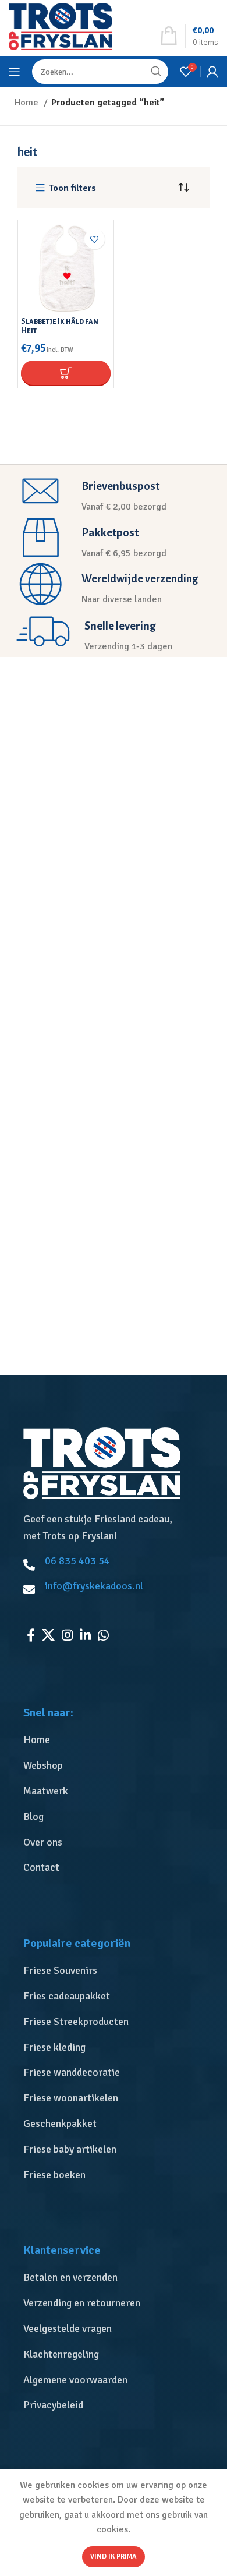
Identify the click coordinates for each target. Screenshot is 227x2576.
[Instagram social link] (67, 1635)
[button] (65, 373)
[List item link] (116, 1740)
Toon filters (72, 188)
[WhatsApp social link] (103, 1635)
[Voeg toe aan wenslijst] (95, 239)
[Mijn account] (212, 72)
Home (28, 103)
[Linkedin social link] (85, 1635)
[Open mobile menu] (15, 72)
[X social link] (48, 1635)
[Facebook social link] (31, 1635)
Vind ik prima (114, 2556)
